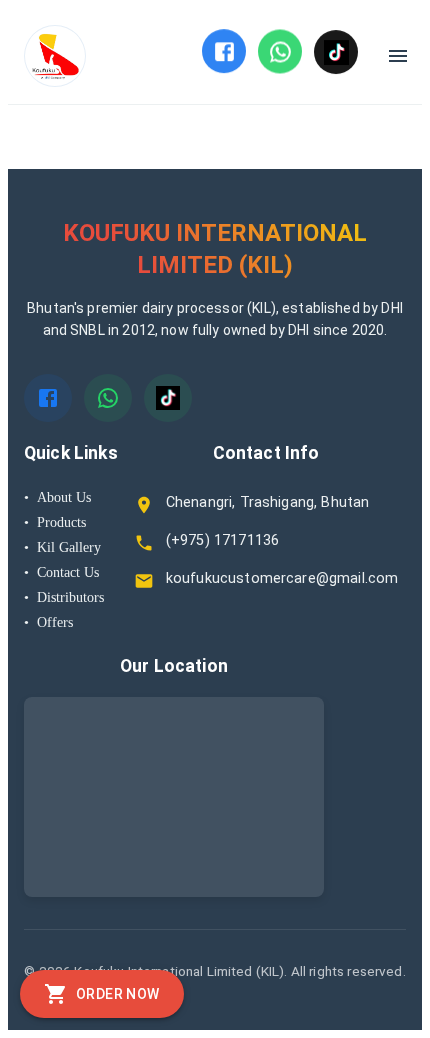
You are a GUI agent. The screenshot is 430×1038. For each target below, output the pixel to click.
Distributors (64, 597)
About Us (57, 497)
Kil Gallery (62, 547)
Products (55, 522)
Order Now (118, 994)
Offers (48, 622)
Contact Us (61, 572)
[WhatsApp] (280, 51)
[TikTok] (336, 52)
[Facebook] (224, 51)
